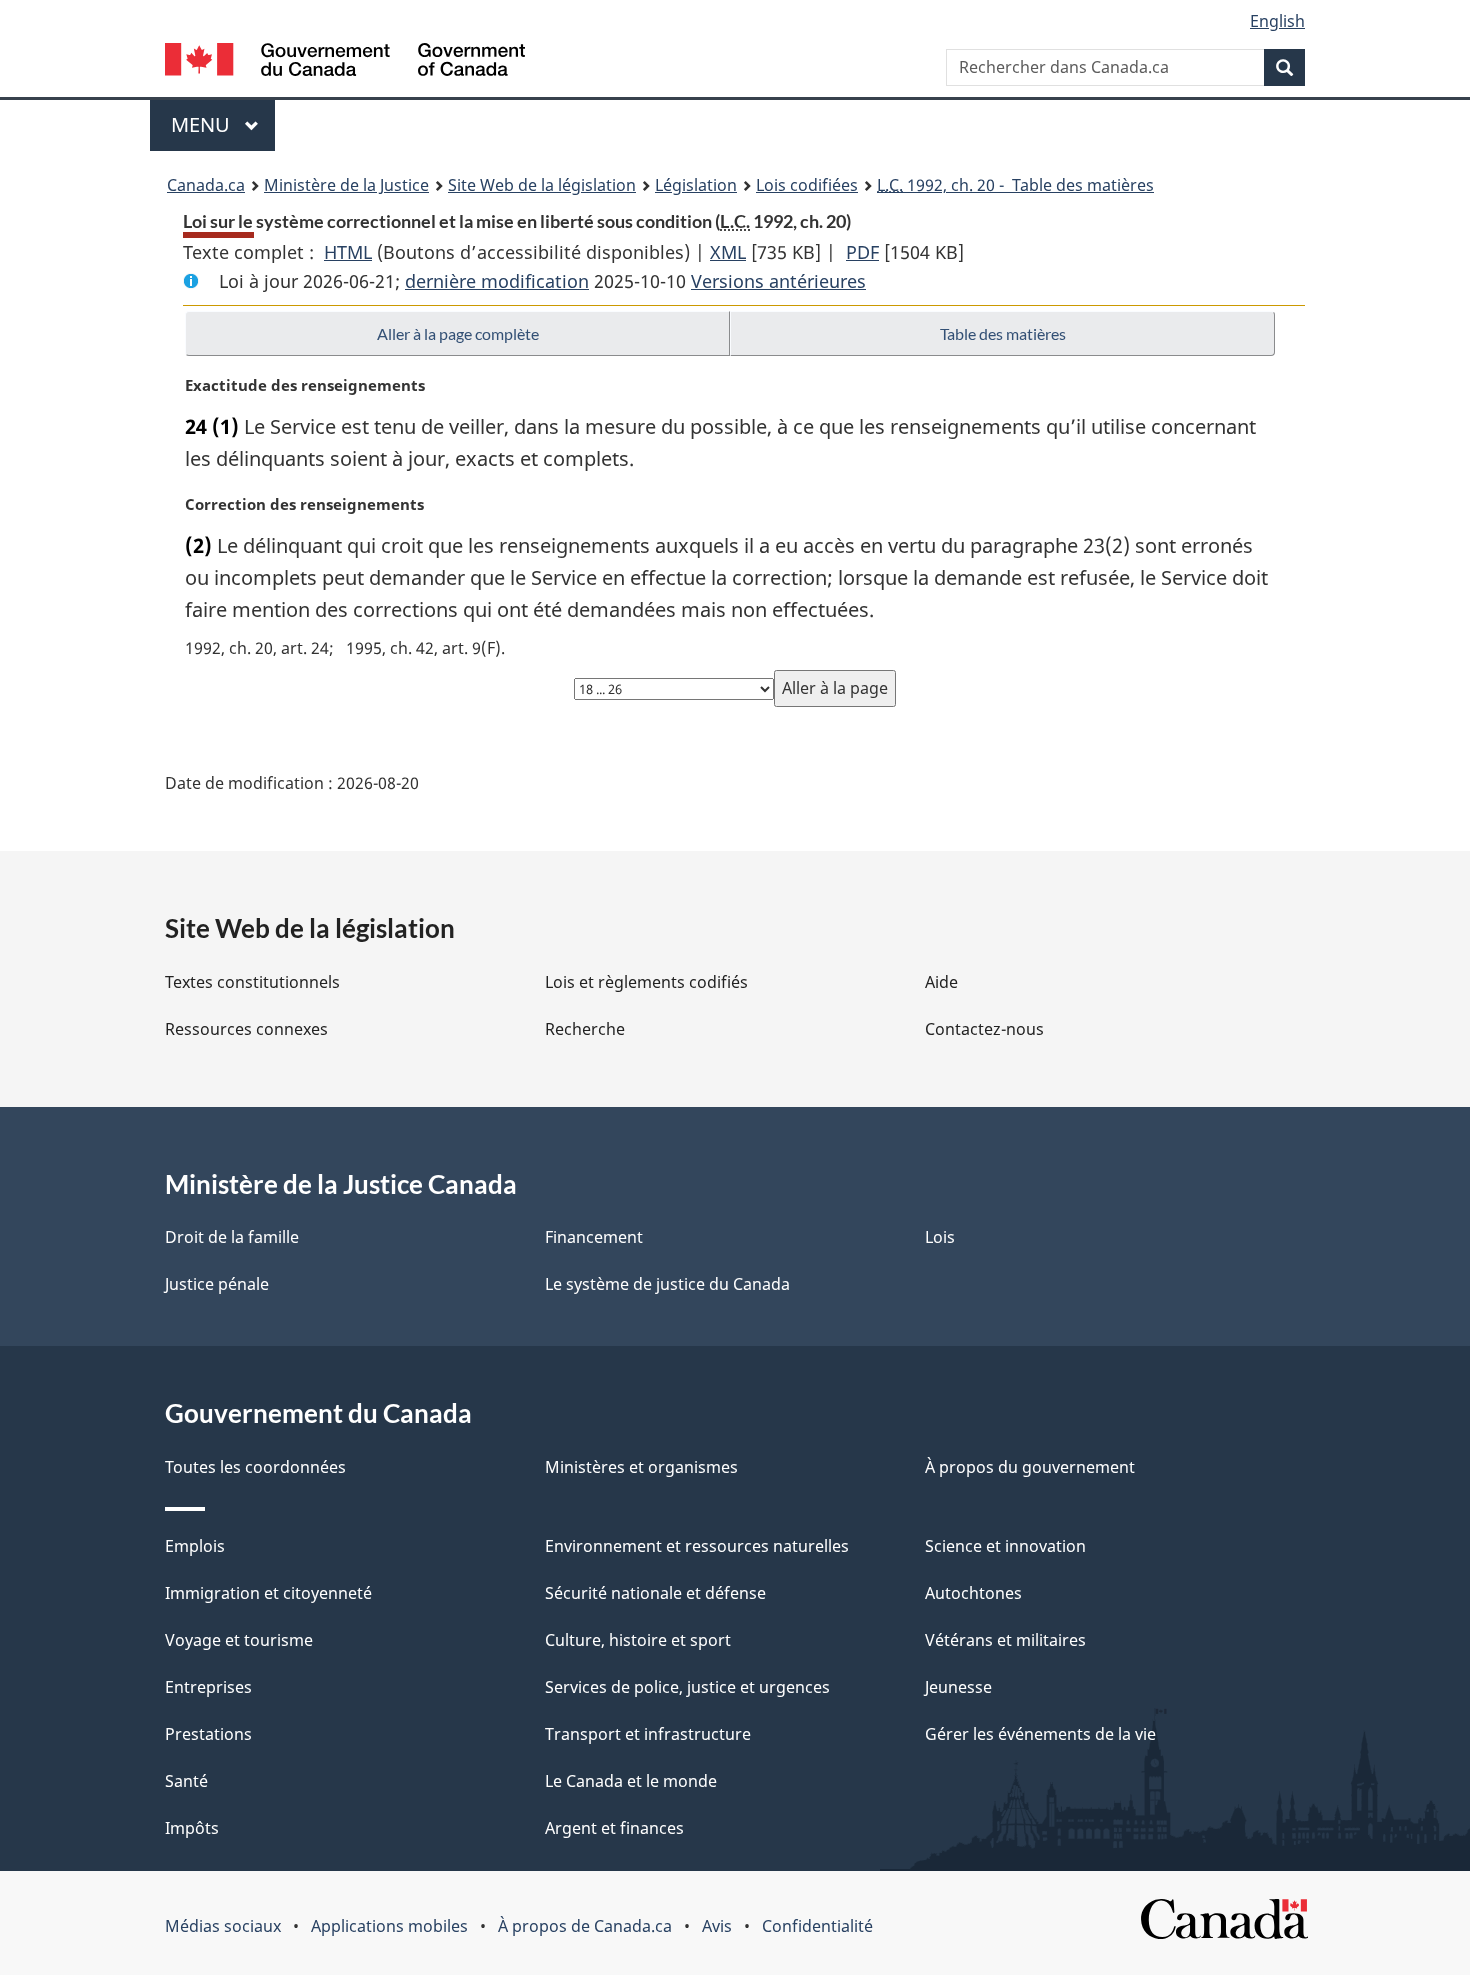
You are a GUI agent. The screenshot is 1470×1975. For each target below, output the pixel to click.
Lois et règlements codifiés (646, 982)
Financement (594, 1237)
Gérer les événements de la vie (1040, 1734)
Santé (186, 1781)
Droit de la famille (232, 1237)
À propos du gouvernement (1030, 1467)
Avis (717, 1926)
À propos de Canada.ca (585, 1926)
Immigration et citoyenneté (268, 1593)
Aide (941, 982)
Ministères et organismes (641, 1467)
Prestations (208, 1734)
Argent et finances (614, 1828)
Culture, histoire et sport (638, 1640)
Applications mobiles (389, 1926)
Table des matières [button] (1003, 333)
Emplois (195, 1546)
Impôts (192, 1828)
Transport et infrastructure (648, 1734)
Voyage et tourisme (239, 1640)
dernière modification (497, 281)
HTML (348, 252)
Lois (940, 1237)
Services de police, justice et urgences (687, 1687)
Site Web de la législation (542, 185)
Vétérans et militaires (1005, 1640)
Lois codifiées (807, 185)
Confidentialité (817, 1926)
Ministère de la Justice (346, 185)
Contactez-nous (984, 1029)
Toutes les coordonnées (255, 1467)
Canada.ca (206, 185)
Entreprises (208, 1687)
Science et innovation (1005, 1546)
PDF (862, 252)
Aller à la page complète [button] (458, 333)
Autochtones (973, 1593)
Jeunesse (958, 1687)
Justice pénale (217, 1284)
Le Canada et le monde (631, 1781)
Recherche (585, 1029)
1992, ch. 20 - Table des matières (1015, 185)
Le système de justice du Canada (667, 1284)
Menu (223, 124)
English (1277, 21)
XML (728, 252)
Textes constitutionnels (252, 982)
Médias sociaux (223, 1926)
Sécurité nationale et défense (655, 1593)
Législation (696, 185)
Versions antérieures (778, 281)
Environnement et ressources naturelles (697, 1546)
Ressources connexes (246, 1029)
